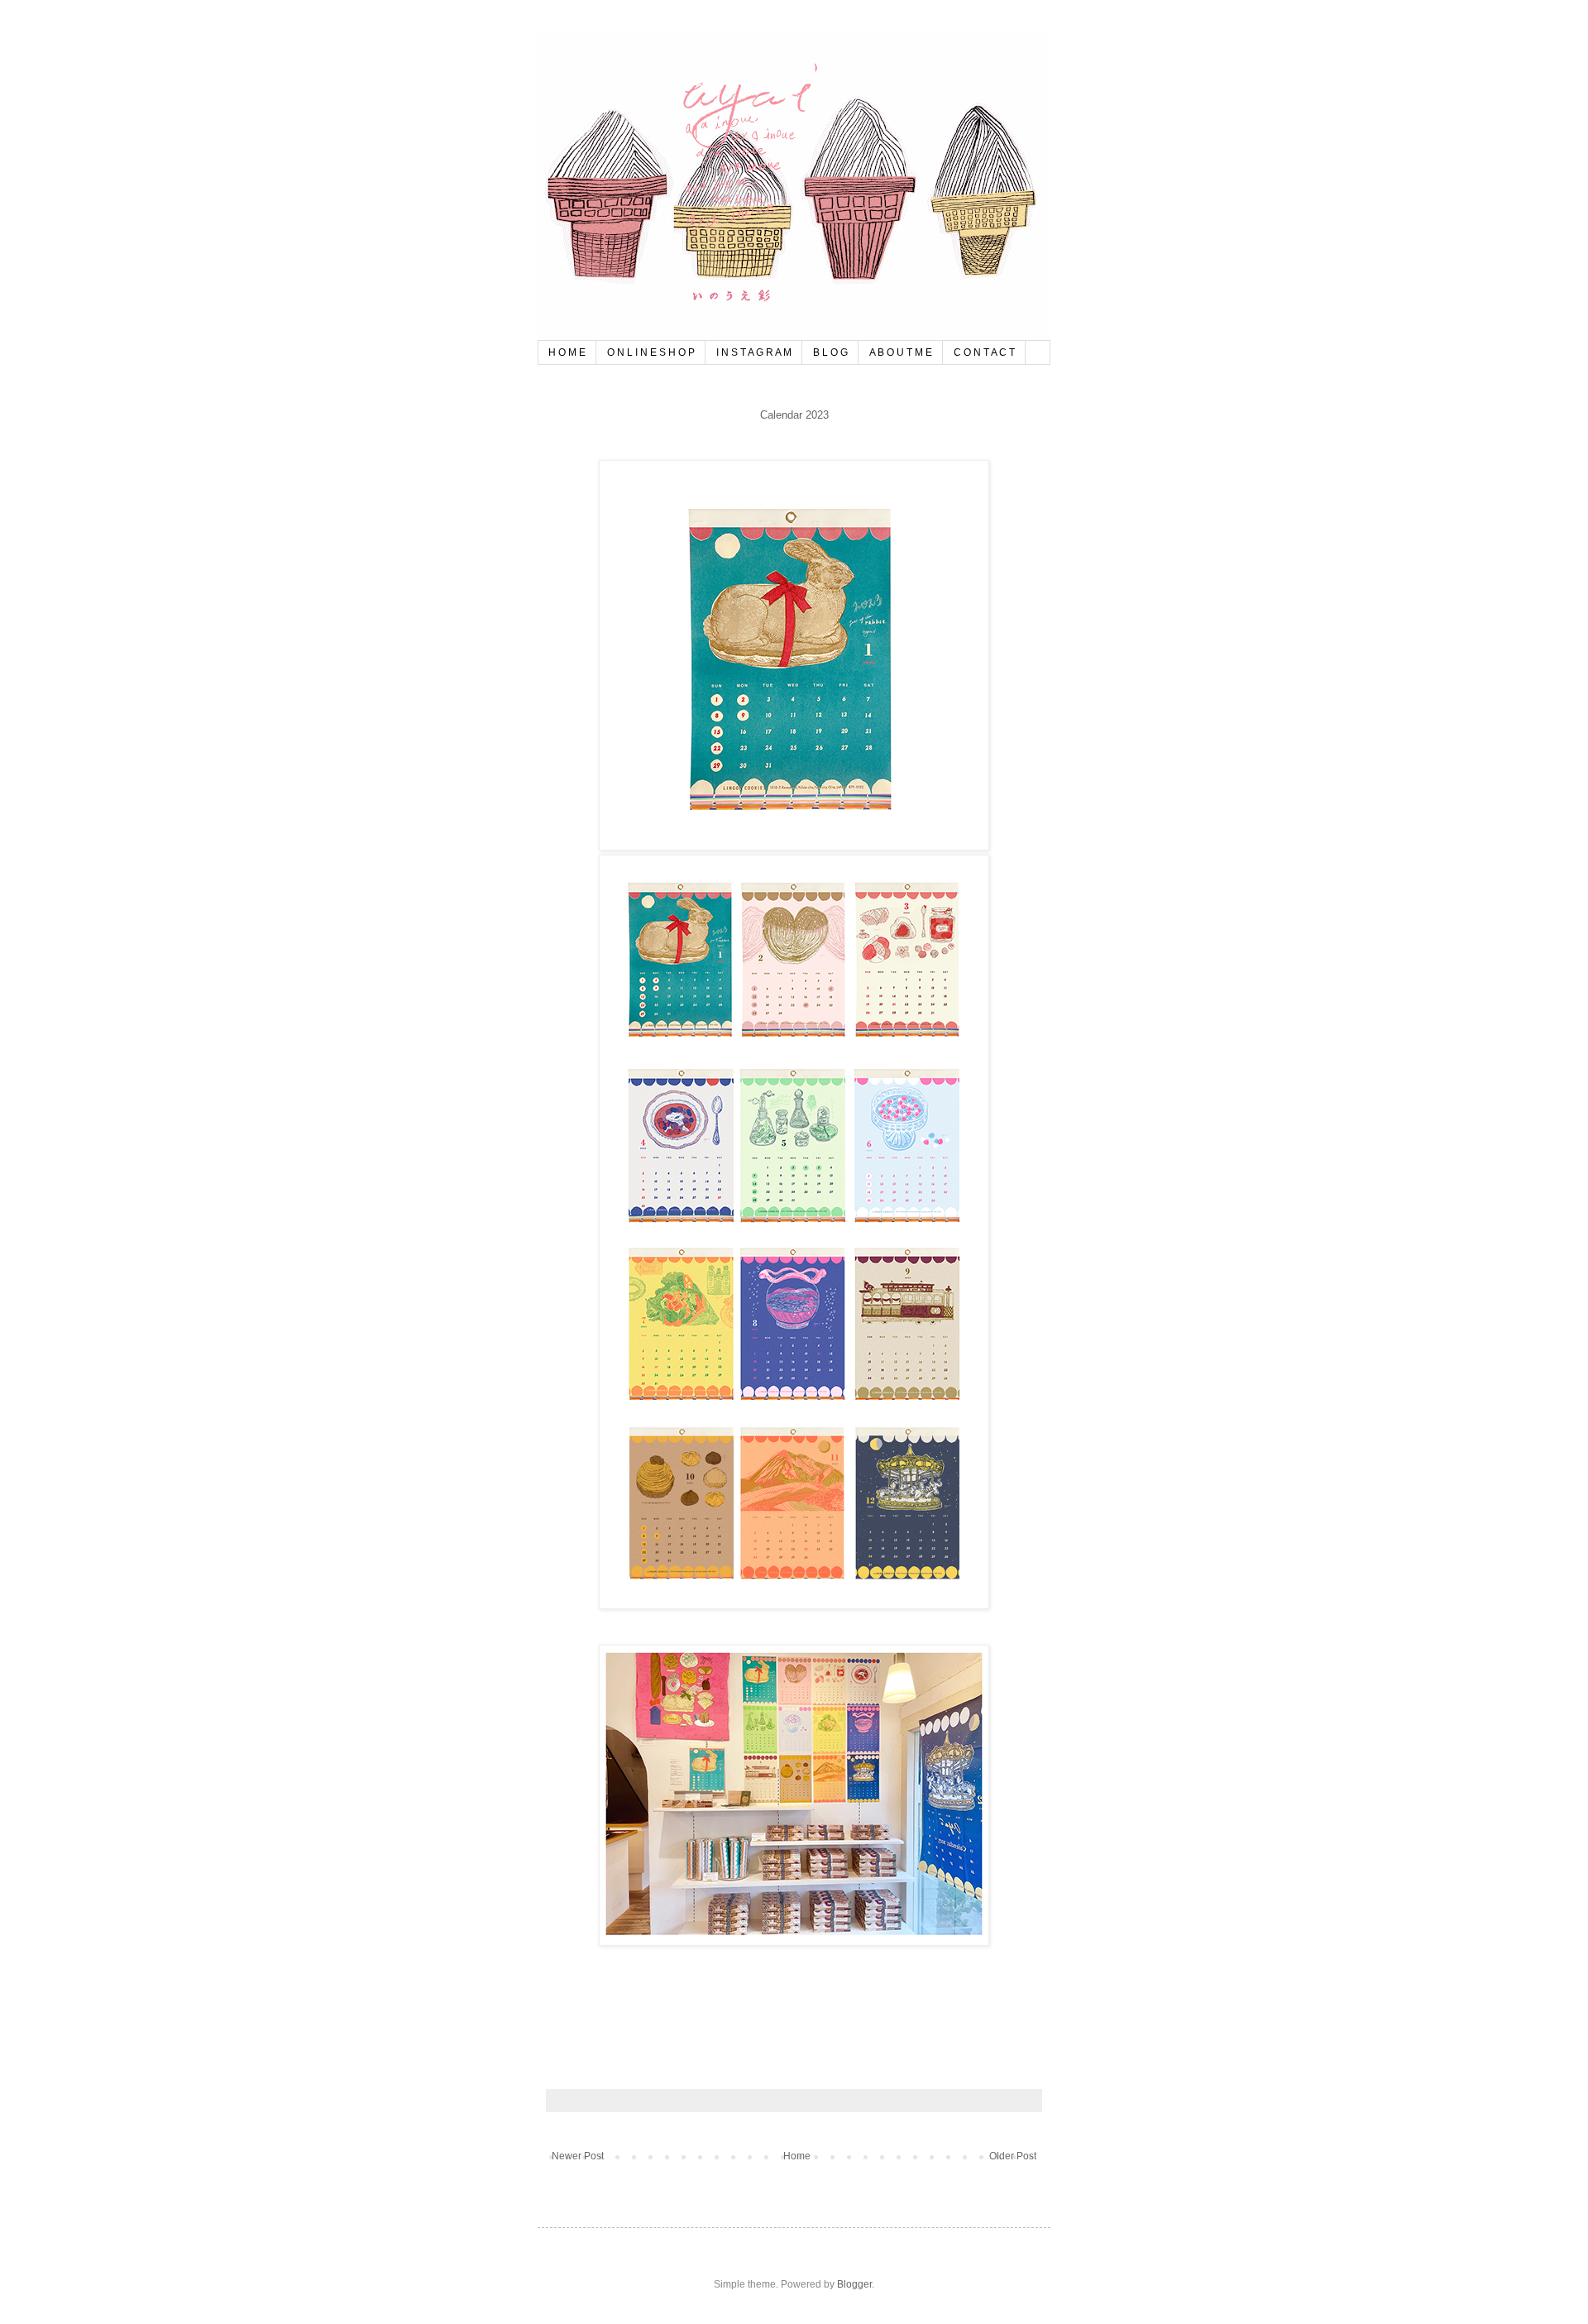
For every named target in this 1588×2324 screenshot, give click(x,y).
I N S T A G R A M (754, 352)
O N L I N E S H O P (651, 352)
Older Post (1013, 2156)
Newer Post (578, 2156)
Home (797, 2156)
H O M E (567, 352)
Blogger (854, 2284)
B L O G (830, 352)
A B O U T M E (901, 352)
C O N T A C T (984, 352)
